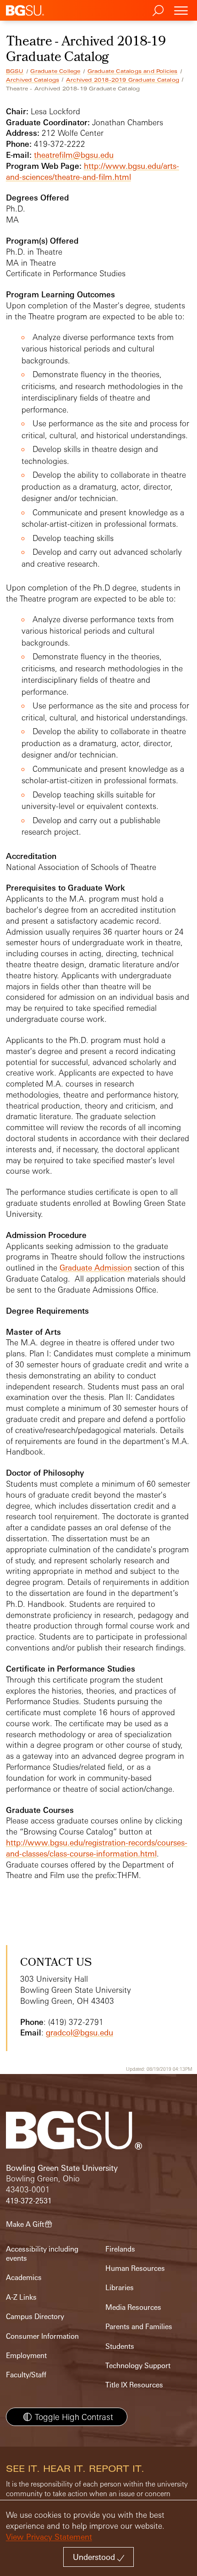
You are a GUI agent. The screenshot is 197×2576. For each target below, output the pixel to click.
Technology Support (138, 2366)
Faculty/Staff (26, 2375)
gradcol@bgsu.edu (79, 2032)
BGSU (15, 71)
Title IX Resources (134, 2385)
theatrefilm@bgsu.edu (74, 155)
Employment (26, 2356)
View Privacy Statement (49, 2537)
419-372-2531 (29, 2201)
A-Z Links (21, 2297)
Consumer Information (42, 2336)
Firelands (120, 2249)
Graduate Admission (96, 1268)
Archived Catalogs (33, 80)
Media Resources (133, 2307)
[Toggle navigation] (181, 10)
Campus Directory (35, 2317)
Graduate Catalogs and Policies (133, 71)
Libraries (120, 2288)
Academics (24, 2278)
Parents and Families (139, 2327)
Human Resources (135, 2268)
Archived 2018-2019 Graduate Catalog (123, 80)
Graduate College (55, 71)
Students (120, 2346)
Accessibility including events (42, 2254)
